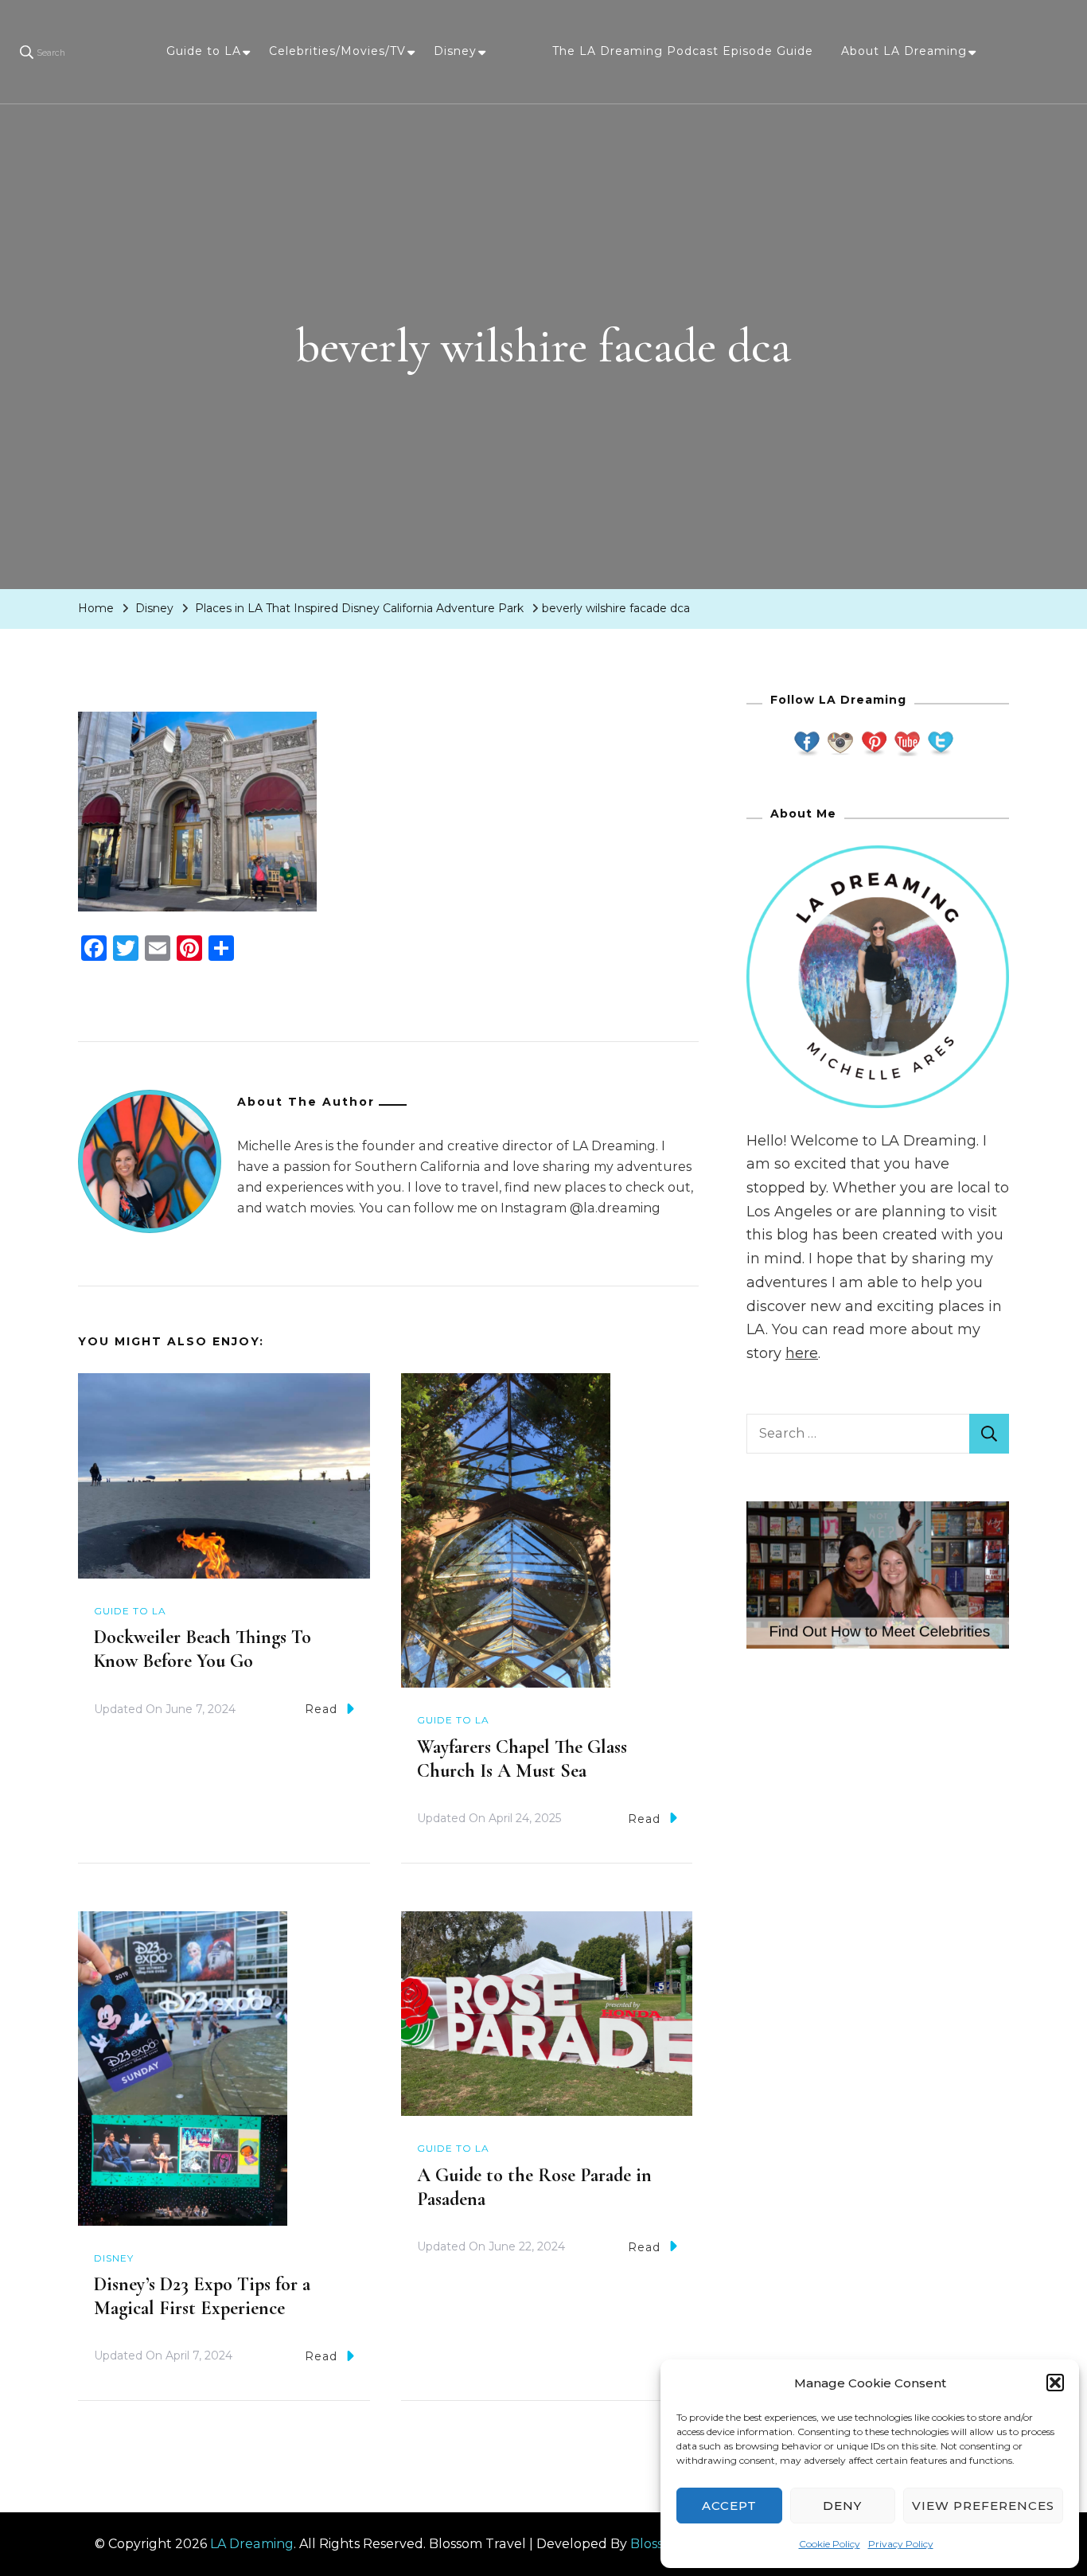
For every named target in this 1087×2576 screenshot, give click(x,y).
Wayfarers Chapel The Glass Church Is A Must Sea (522, 1759)
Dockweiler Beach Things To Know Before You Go (203, 1649)
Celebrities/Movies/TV (337, 51)
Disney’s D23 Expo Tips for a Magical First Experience (202, 2296)
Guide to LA (204, 51)
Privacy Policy (901, 2544)
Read (321, 1709)
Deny (842, 2506)
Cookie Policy (830, 2544)
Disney (455, 51)
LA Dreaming (252, 2544)
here (802, 1353)
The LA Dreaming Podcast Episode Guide (683, 51)
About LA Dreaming (904, 51)
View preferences (983, 2506)
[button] (1055, 2383)
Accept (729, 2506)
